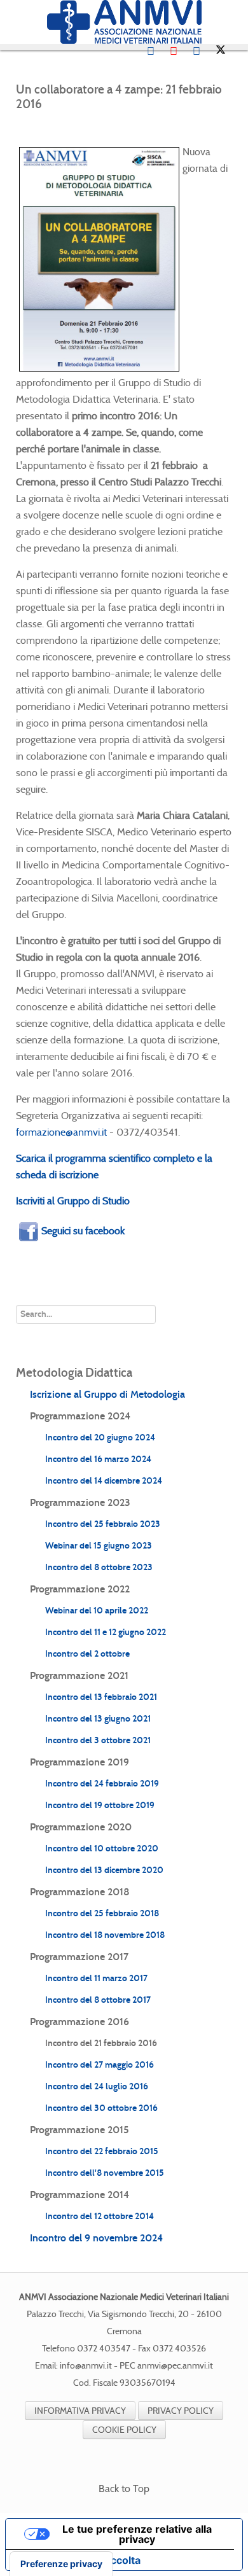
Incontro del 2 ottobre (87, 1654)
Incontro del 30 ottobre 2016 (101, 2108)
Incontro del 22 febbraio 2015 (102, 2151)
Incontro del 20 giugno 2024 (100, 1438)
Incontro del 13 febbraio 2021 (101, 1697)
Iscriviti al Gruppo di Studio (73, 1201)
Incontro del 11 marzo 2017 (96, 1978)
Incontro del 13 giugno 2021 (98, 1719)
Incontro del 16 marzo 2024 (98, 1459)
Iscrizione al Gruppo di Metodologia (107, 1394)
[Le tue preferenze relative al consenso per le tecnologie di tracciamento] (61, 2564)
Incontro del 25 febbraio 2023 (103, 1524)
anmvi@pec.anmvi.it (175, 2366)
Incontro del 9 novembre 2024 (96, 2238)
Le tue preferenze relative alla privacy (137, 2534)
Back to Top (124, 2489)
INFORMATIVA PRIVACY (80, 2411)
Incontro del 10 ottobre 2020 (102, 1848)
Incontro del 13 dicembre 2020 (104, 1870)
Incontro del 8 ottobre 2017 (98, 2000)
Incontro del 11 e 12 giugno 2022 (106, 1632)
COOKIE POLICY (124, 2430)
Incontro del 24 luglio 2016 (97, 2086)
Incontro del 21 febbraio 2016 (101, 2043)
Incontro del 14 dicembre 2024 (104, 1481)
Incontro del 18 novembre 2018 (105, 1935)
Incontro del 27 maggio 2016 (100, 2065)
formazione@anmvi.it (61, 1132)
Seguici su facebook (83, 1231)
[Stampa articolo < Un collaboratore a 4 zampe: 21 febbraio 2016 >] (213, 126)
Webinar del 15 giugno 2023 (99, 1546)
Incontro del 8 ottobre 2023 (99, 1567)
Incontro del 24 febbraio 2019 (102, 1784)
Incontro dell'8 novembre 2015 (105, 2173)
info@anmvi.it (86, 2366)
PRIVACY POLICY (181, 2411)
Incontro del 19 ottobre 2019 (100, 1805)
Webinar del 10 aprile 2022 (97, 1611)
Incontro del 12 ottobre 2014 (100, 2216)
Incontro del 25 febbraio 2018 (102, 1913)
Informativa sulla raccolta (78, 2560)
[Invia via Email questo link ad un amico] (228, 126)
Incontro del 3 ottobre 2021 (98, 1740)
